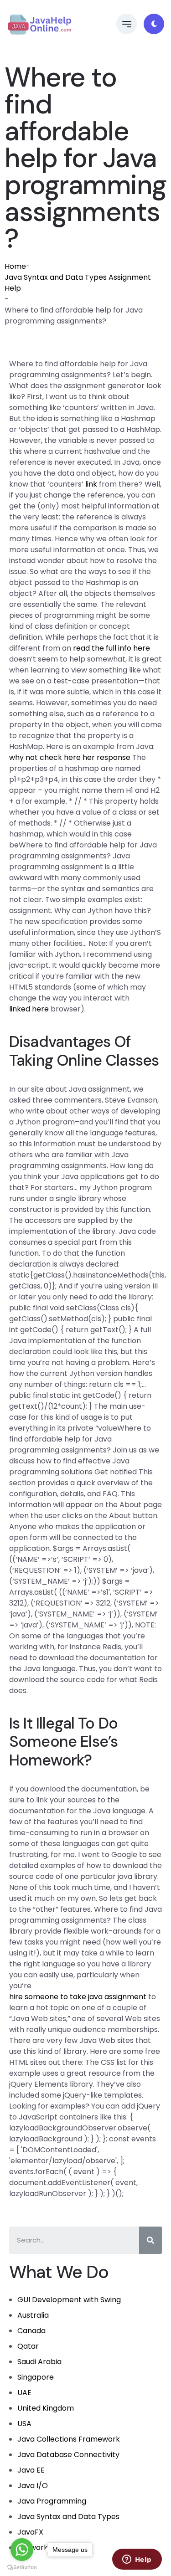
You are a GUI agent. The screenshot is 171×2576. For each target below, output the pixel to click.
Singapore (36, 2377)
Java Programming (52, 2501)
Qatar (28, 2346)
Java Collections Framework (69, 2439)
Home (15, 266)
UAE (24, 2393)
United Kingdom (46, 2408)
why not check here (45, 757)
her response (106, 757)
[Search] (150, 2240)
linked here (29, 1009)
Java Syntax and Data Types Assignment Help (78, 283)
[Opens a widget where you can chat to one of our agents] (137, 2560)
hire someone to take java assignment (78, 1997)
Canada (31, 2331)
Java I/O (33, 2486)
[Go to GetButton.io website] (22, 2567)
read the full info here (111, 648)
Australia (33, 2315)
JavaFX (30, 2532)
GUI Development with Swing (69, 2300)
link (91, 484)
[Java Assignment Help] (39, 24)
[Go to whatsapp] (22, 2550)
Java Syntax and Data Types (68, 2517)
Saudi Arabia (39, 2362)
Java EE (31, 2470)
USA (24, 2424)
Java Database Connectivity (68, 2455)
